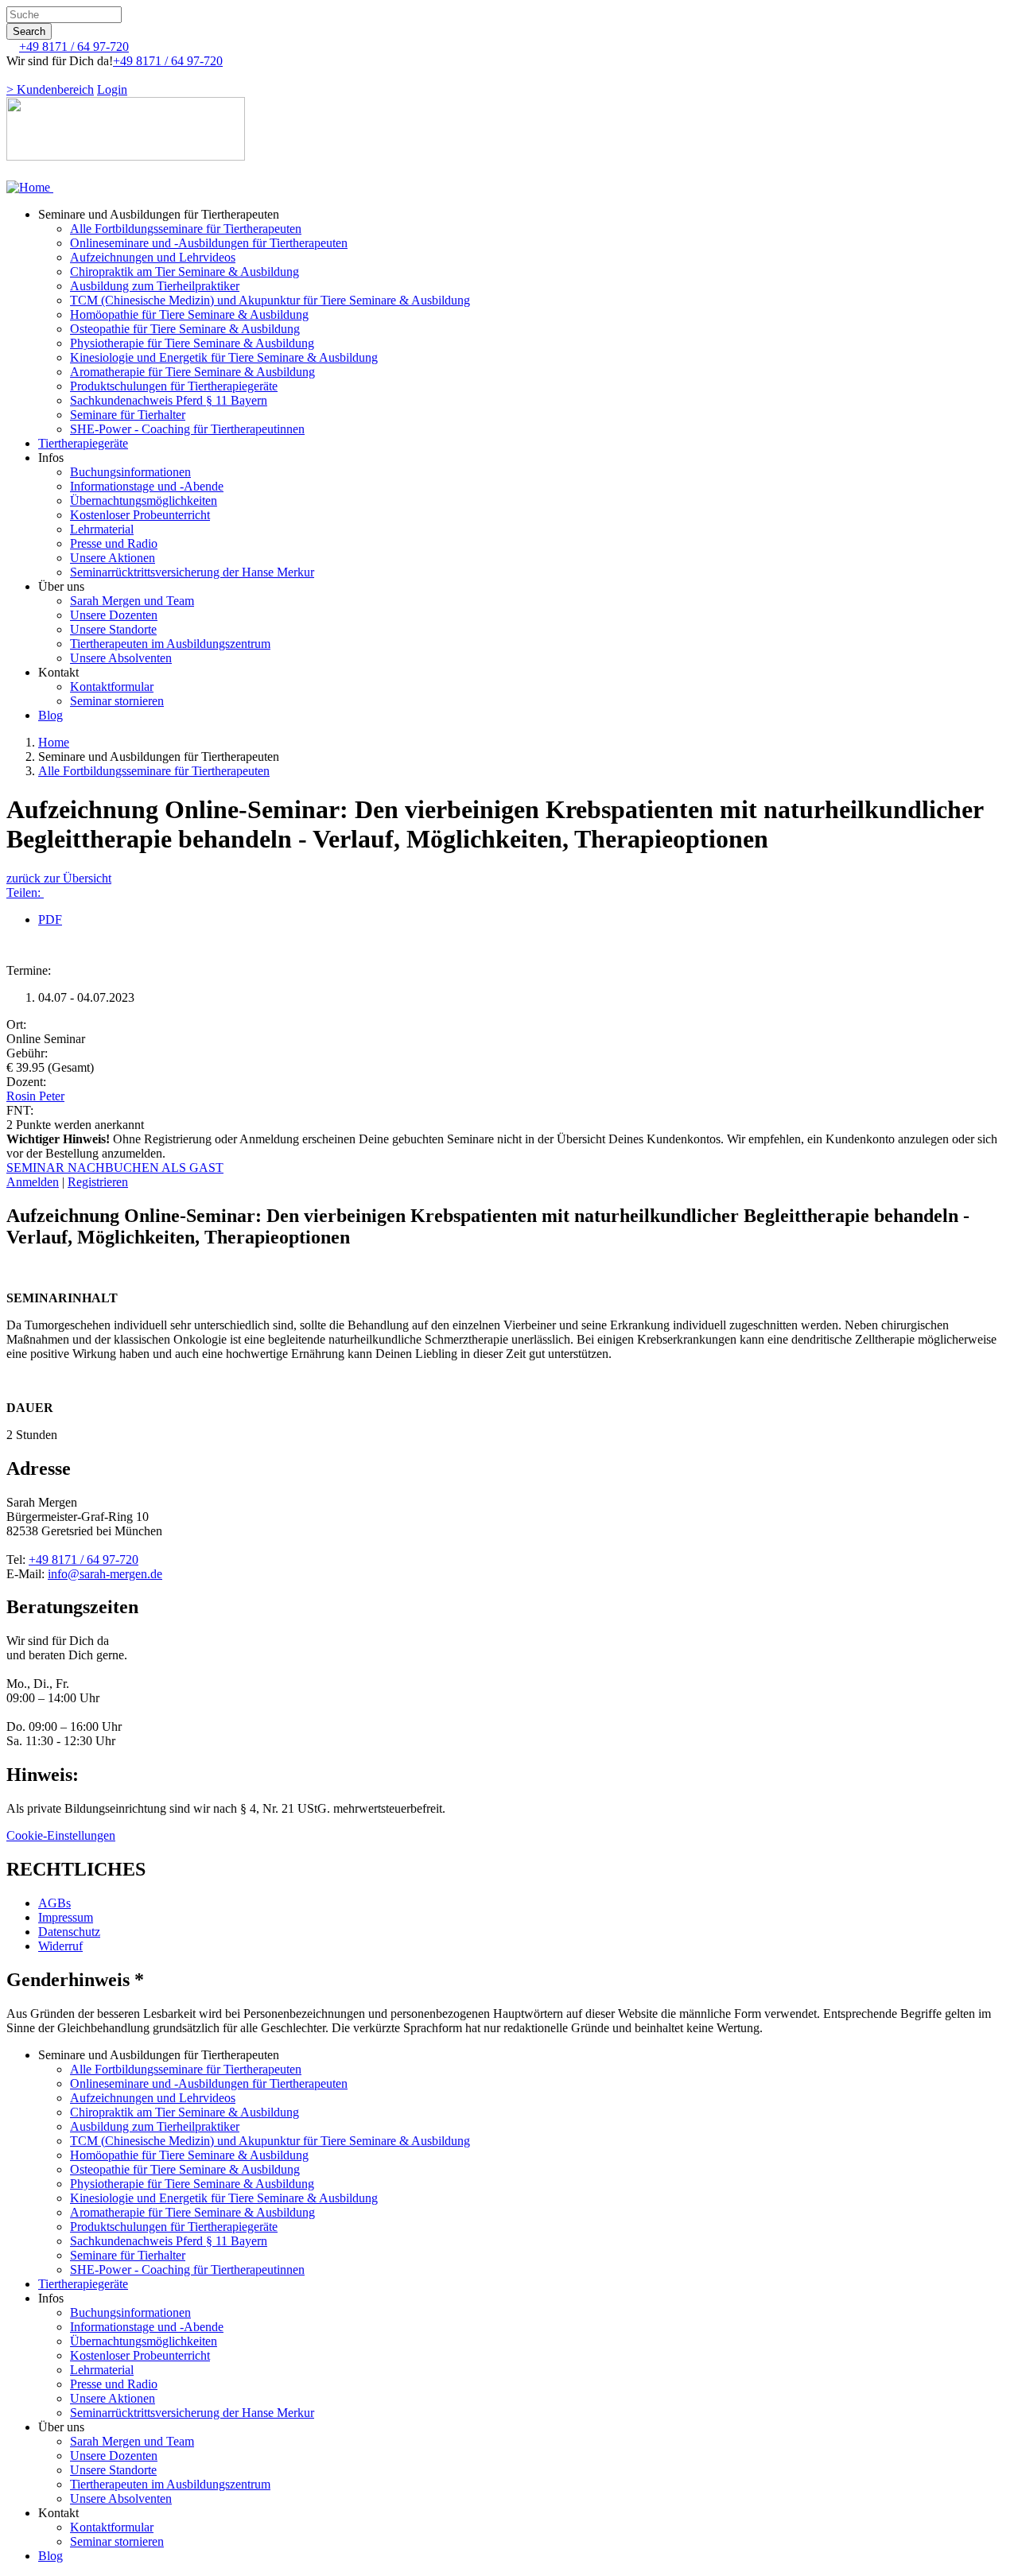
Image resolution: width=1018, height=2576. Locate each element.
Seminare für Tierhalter (128, 415)
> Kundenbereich (50, 89)
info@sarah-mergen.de (105, 1574)
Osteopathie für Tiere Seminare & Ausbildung (185, 329)
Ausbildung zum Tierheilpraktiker (155, 286)
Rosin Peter (35, 1096)
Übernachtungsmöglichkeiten (144, 500)
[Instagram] (24, 75)
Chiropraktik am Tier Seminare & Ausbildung (185, 272)
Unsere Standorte (113, 629)
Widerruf (60, 1946)
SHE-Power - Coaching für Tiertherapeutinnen (187, 429)
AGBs (54, 1903)
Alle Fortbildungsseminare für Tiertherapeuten (186, 229)
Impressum (66, 1917)
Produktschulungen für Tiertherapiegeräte (174, 386)
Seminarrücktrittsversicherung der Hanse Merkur (192, 572)
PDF (50, 919)
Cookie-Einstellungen (61, 1835)
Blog (51, 715)
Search (29, 31)
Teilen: (25, 892)
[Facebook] (11, 75)
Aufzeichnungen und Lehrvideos (153, 257)
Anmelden (33, 1182)
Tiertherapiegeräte (83, 443)
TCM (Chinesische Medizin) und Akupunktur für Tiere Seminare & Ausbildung (270, 300)
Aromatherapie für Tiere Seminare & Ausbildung (192, 372)
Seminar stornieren (117, 701)
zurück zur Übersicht (59, 878)
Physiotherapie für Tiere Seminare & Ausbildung (192, 343)
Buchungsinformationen (130, 472)
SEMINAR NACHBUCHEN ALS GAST (115, 1168)
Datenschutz (69, 1932)
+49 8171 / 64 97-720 (74, 47)
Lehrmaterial (102, 529)
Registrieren (98, 1182)
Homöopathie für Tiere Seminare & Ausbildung (189, 314)
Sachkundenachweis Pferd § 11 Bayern (169, 400)
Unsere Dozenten (114, 615)
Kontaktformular (112, 687)
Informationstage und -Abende (147, 486)
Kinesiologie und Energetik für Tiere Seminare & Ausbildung (224, 357)
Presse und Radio (114, 543)
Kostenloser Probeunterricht (140, 515)
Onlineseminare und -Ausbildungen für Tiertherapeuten (209, 243)
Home (54, 742)
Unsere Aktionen (113, 558)
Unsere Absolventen (121, 658)
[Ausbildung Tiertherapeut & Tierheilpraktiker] (30, 187)
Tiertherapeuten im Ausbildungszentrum (170, 644)
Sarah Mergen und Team (132, 601)
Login (112, 89)
